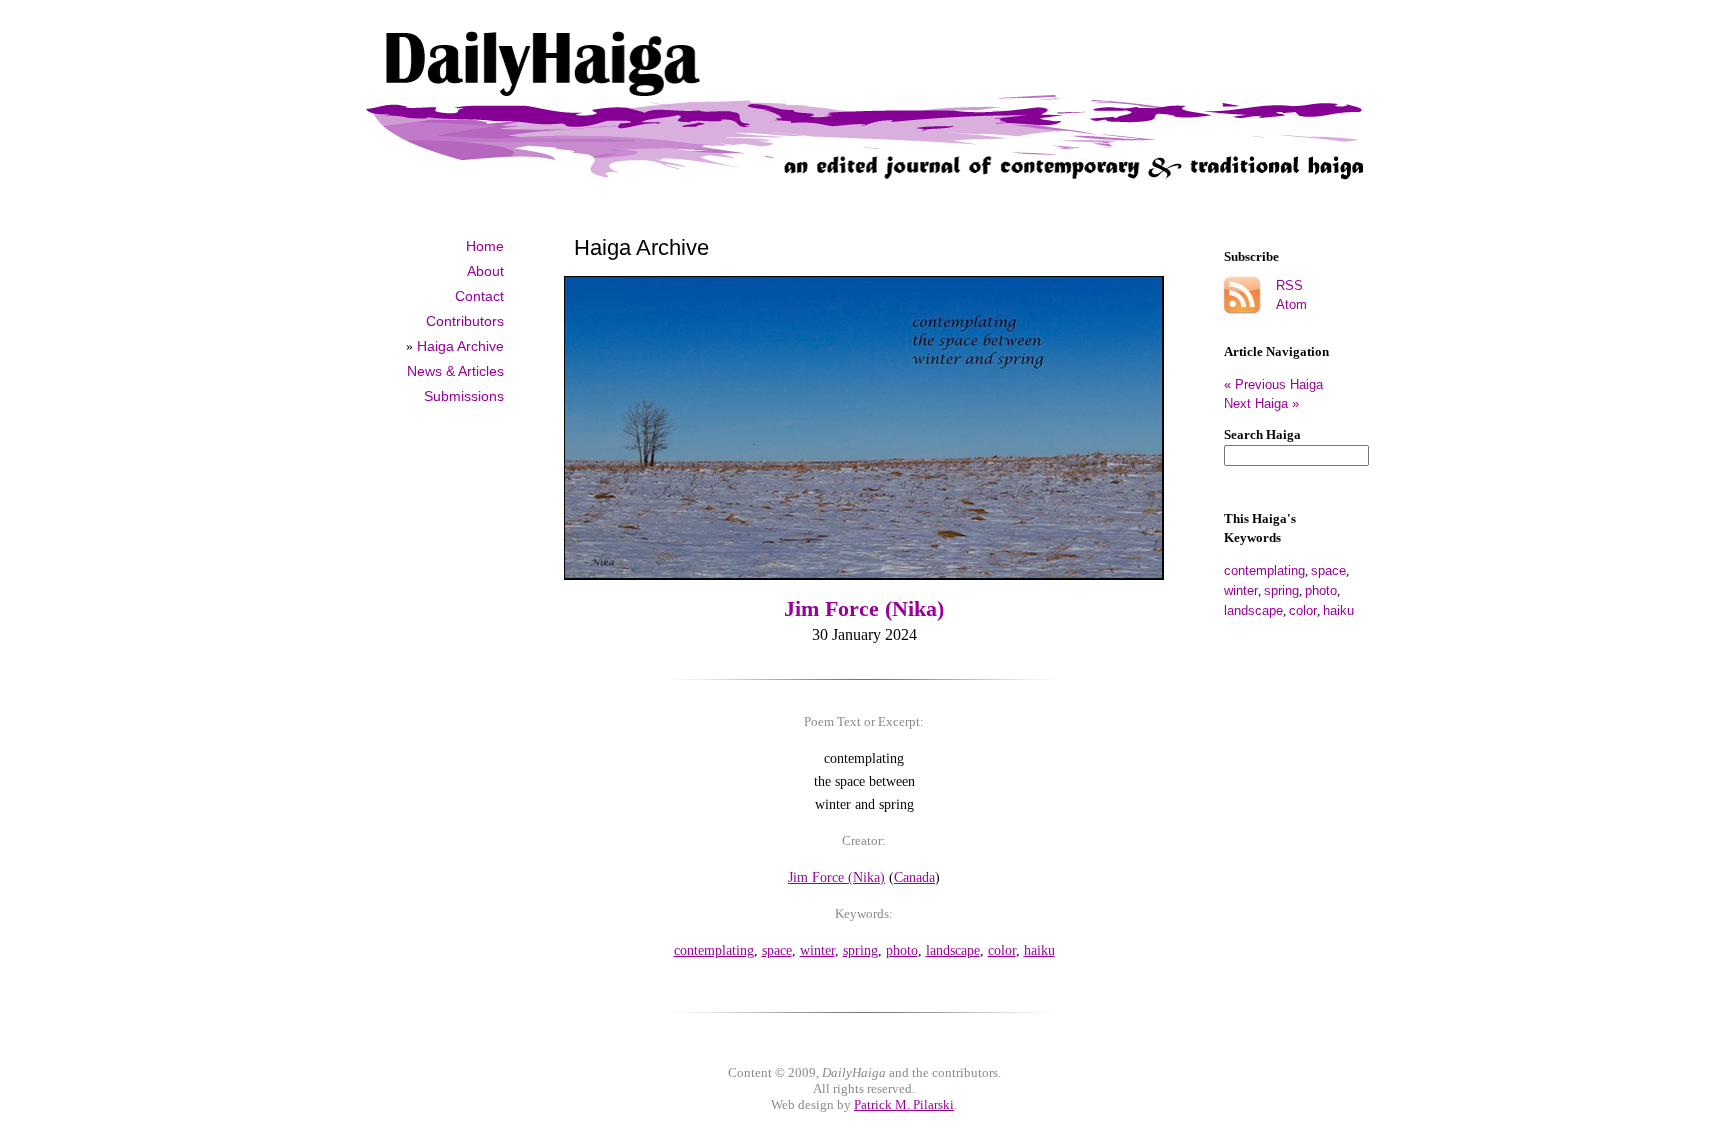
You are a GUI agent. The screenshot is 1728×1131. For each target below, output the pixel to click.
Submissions (464, 396)
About (485, 271)
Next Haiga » (1261, 403)
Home (485, 246)
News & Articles (455, 371)
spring (1281, 590)
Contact (479, 296)
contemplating (1264, 570)
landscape (1253, 610)
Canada (914, 877)
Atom (1291, 304)
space (1328, 570)
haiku (1338, 610)
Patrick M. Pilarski (904, 1104)
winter (1241, 590)
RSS (1289, 285)
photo (1321, 590)
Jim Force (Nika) (864, 608)
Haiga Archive (460, 346)
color (1303, 610)
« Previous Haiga (1281, 384)
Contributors (465, 321)
